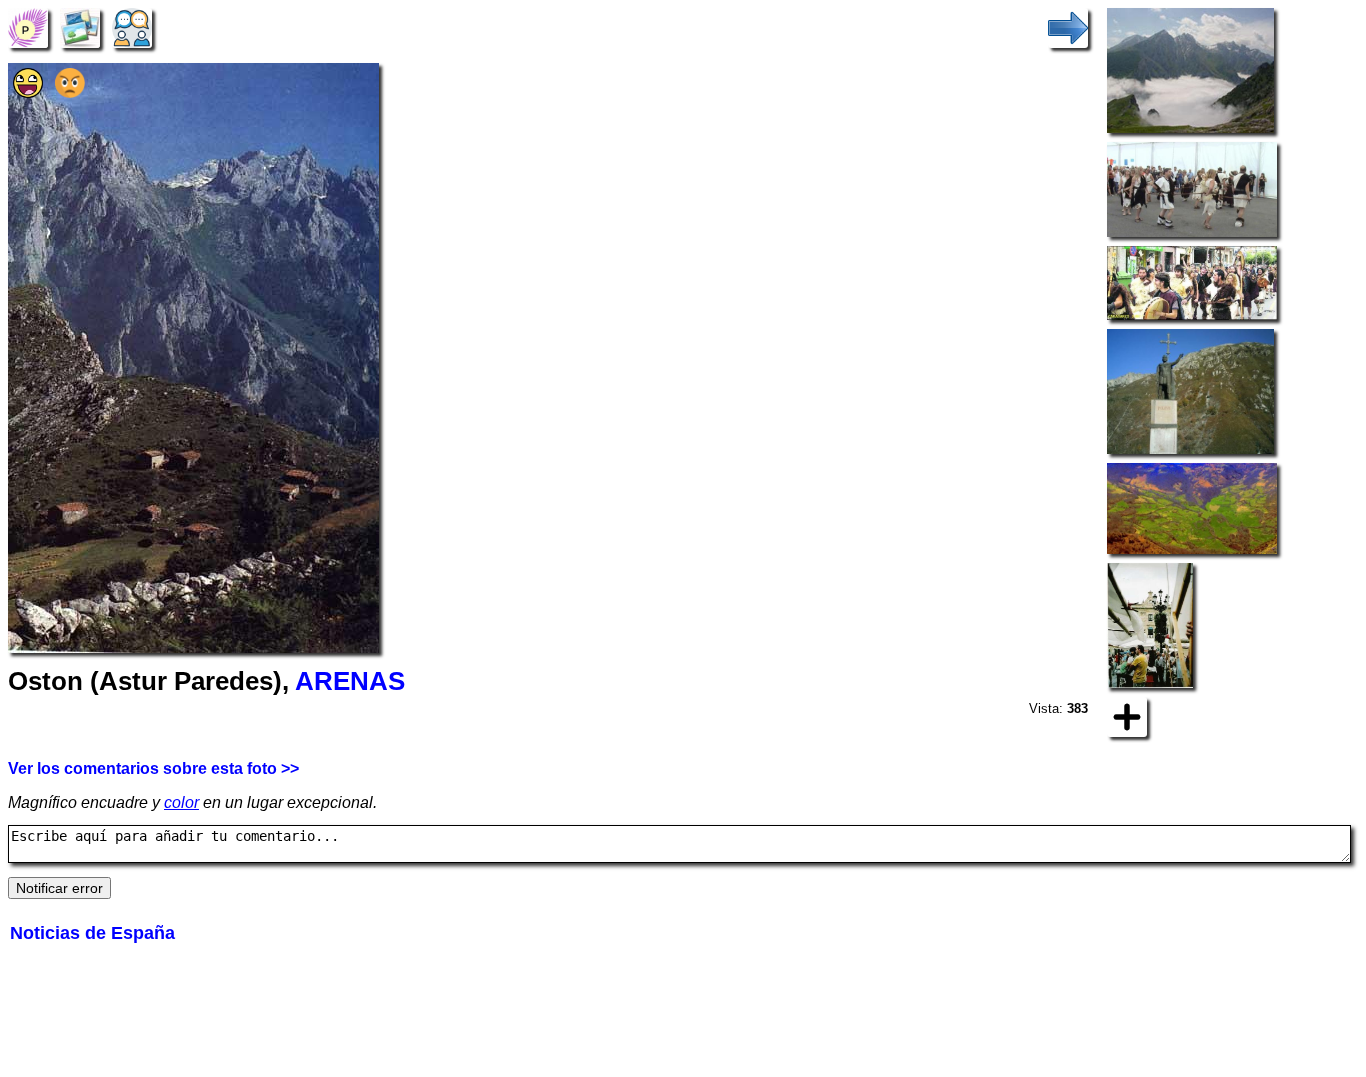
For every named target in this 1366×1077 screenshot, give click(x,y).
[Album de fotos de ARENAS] (80, 26)
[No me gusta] (70, 92)
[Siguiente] (1068, 26)
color (181, 802)
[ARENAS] (28, 26)
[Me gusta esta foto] (28, 92)
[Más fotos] (1127, 715)
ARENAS (350, 681)
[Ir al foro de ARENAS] (132, 26)
